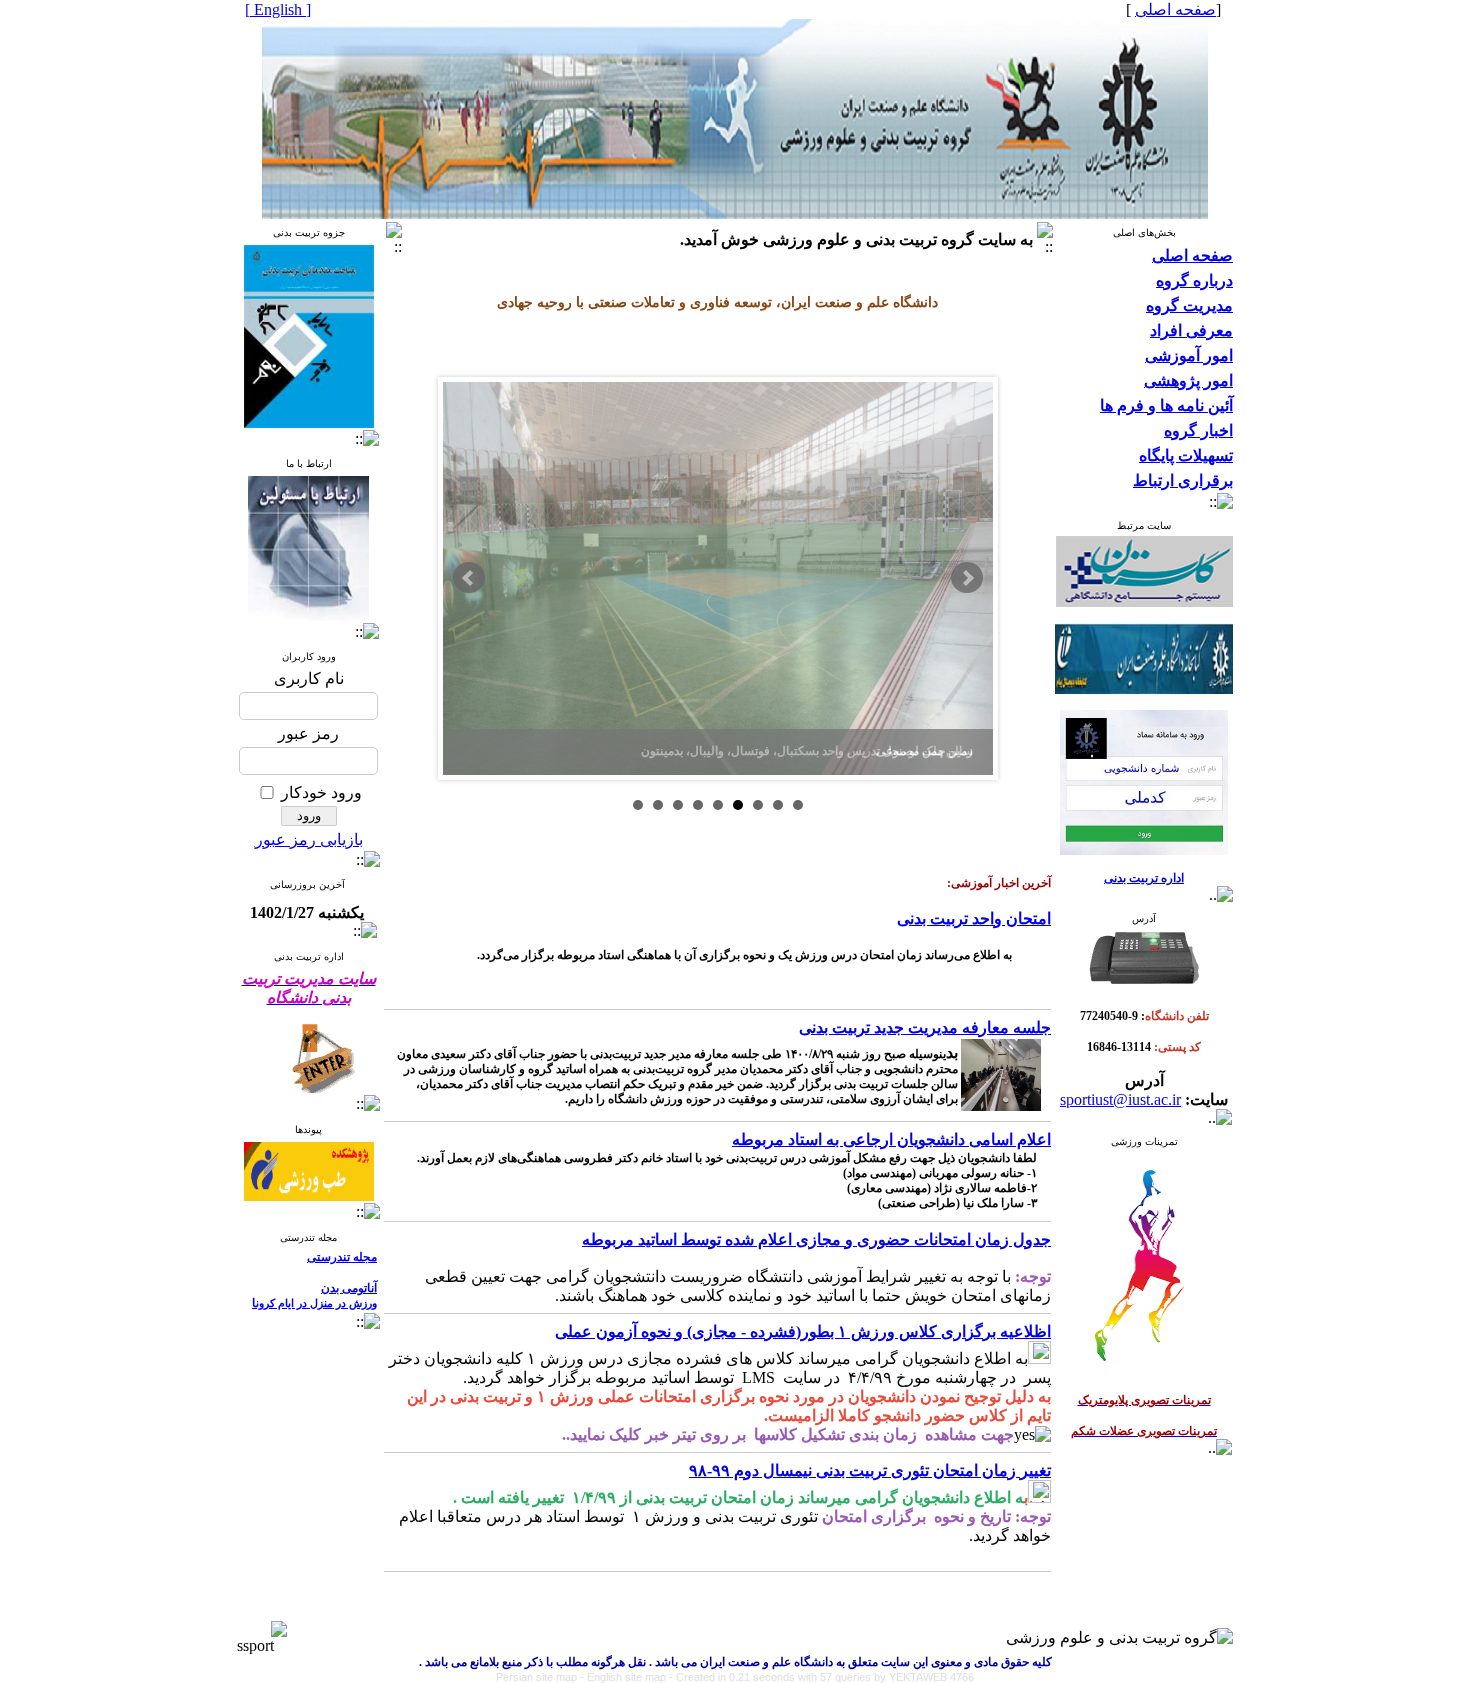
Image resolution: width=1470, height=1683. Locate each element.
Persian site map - (541, 1677)
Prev (469, 578)
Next (967, 578)
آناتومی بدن (349, 1288)
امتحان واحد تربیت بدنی (974, 918)
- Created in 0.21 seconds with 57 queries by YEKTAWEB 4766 (821, 1677)
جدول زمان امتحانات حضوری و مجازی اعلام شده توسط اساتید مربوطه (816, 1239)
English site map (628, 1677)
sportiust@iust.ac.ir (1120, 1099)
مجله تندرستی (342, 1257)
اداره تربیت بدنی (1144, 878)
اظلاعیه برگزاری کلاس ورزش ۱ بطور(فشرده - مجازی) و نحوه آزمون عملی (803, 1331)
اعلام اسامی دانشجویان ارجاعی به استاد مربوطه (891, 1139)
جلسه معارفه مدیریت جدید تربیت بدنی (925, 1027)
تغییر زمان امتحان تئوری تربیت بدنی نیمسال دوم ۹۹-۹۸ (870, 1470)
